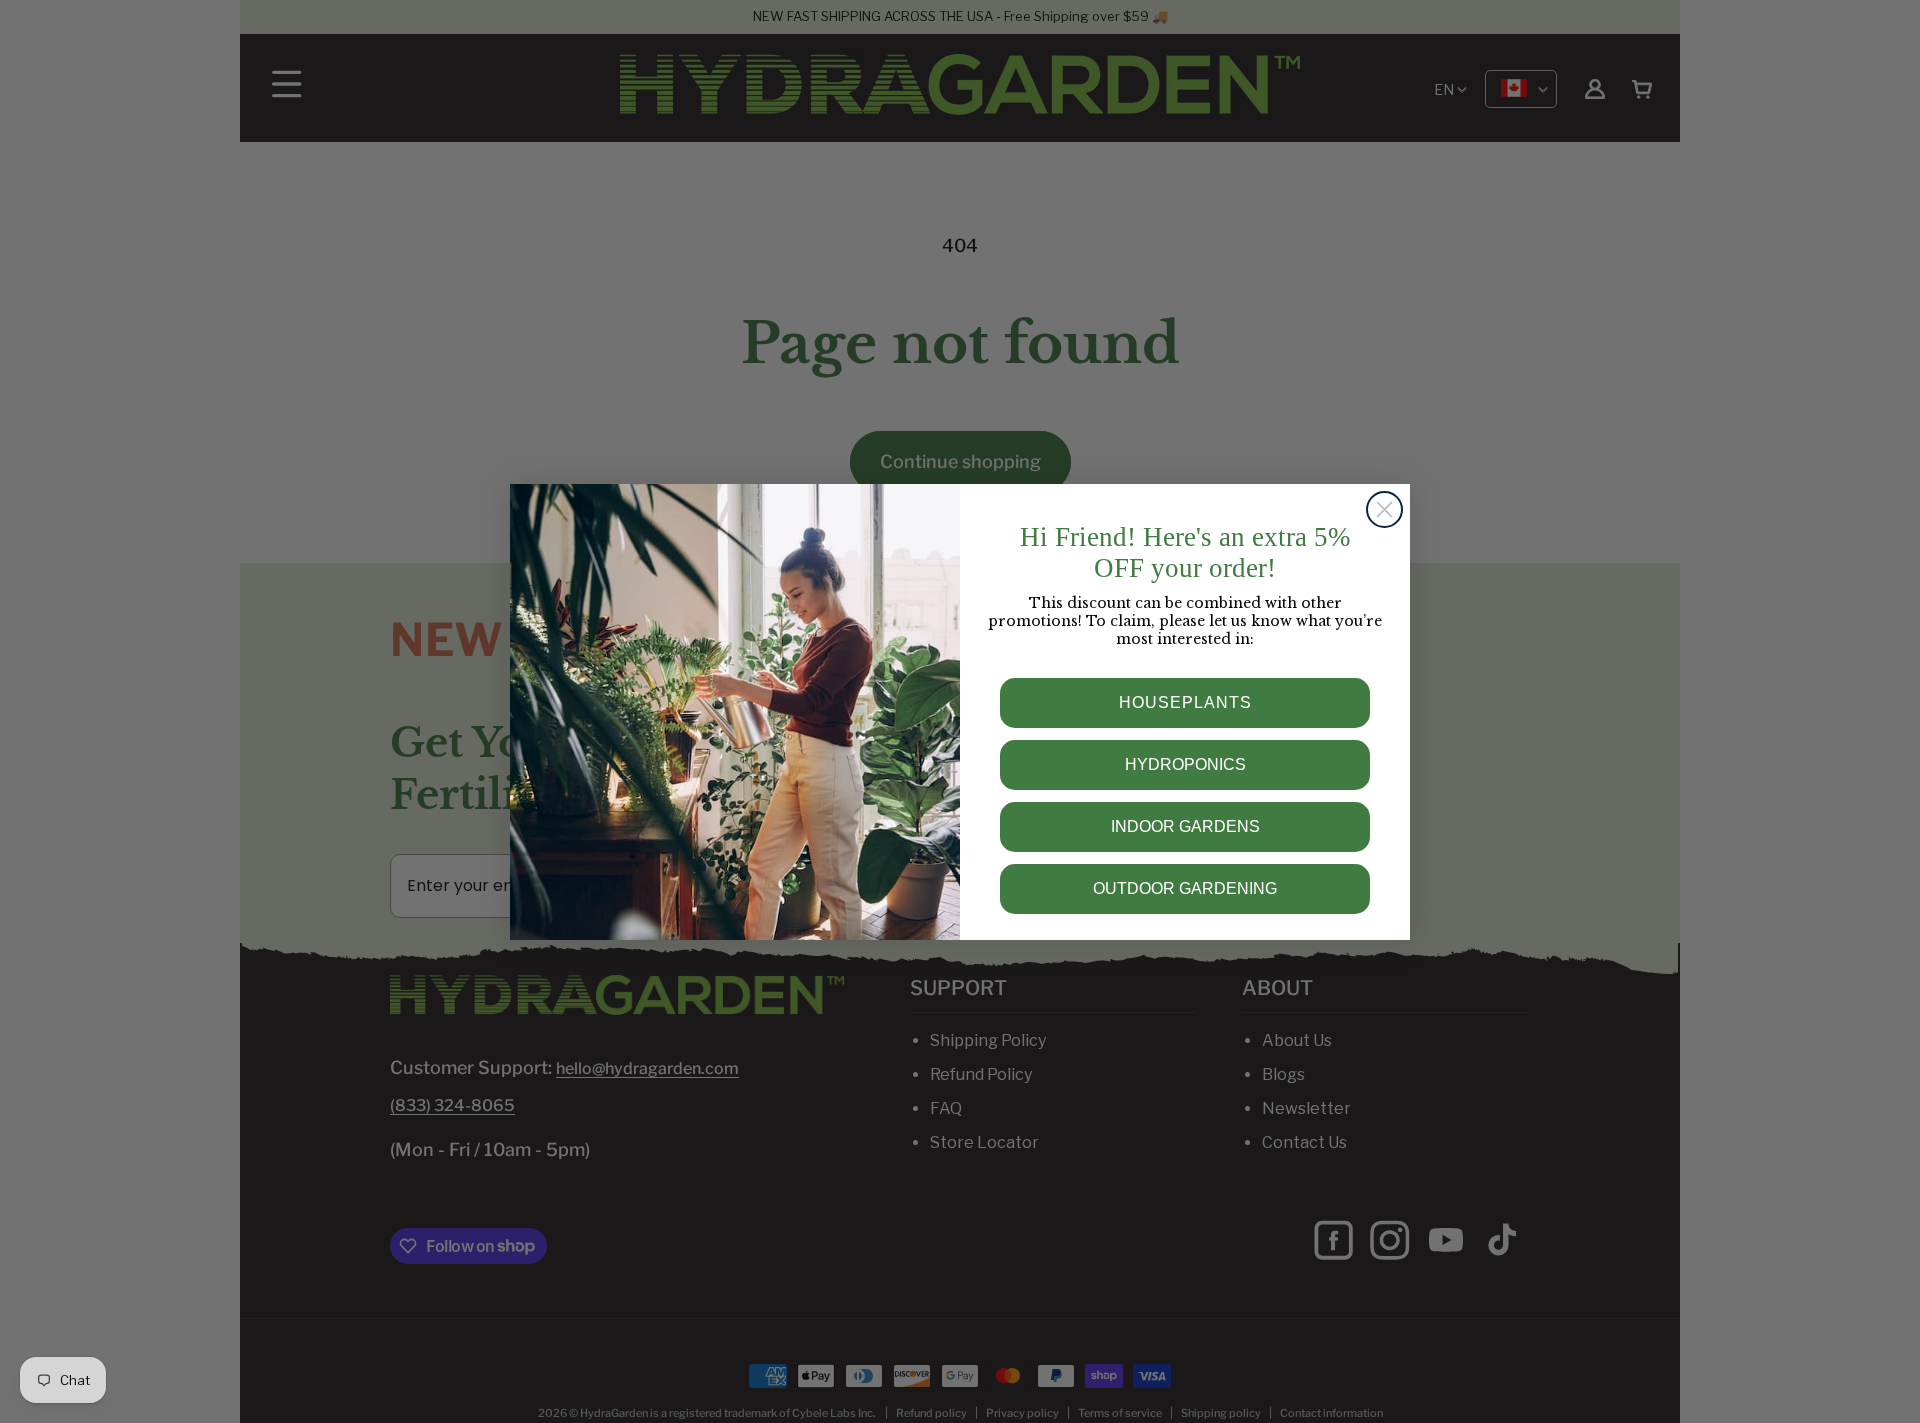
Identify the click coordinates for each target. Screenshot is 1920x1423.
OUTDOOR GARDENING (1185, 888)
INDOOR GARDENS (1185, 826)
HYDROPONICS (1185, 764)
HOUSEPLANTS (1185, 702)
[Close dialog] (1384, 509)
